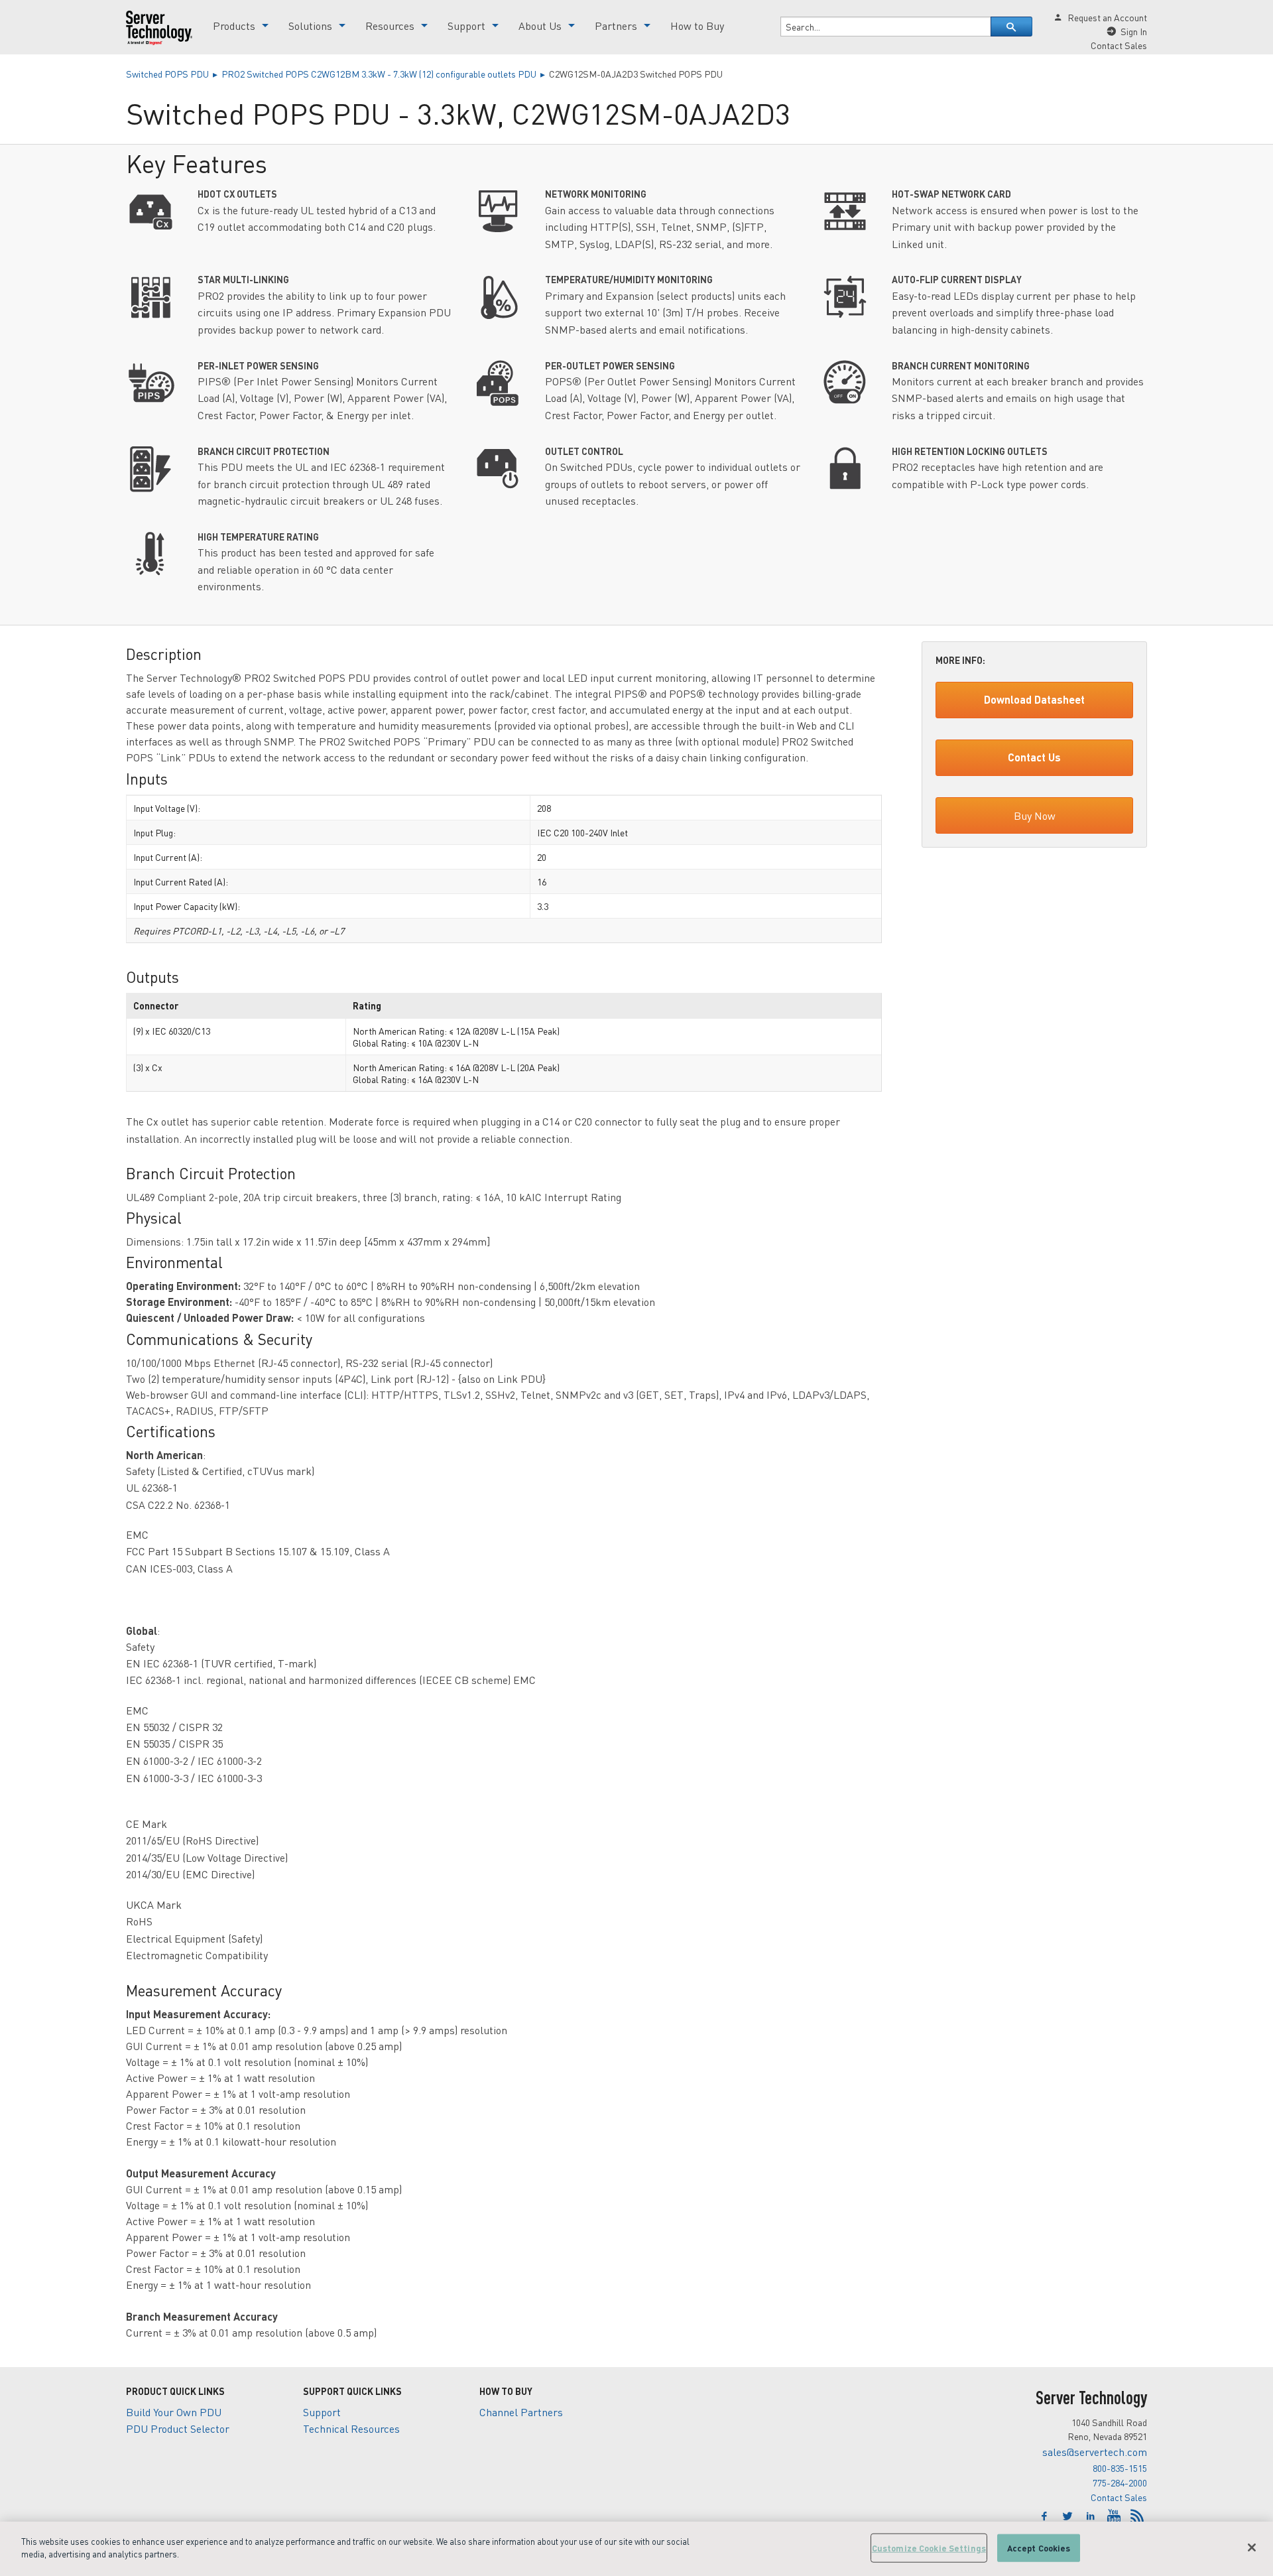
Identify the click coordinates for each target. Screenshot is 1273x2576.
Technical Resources (351, 2428)
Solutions (310, 26)
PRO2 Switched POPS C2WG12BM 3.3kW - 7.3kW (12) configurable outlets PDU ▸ (385, 74)
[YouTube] (1116, 2516)
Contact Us (1034, 757)
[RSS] (1137, 2516)
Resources (390, 26)
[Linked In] (1092, 2516)
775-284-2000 (1120, 2482)
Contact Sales (1119, 2497)
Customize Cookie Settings (929, 2548)
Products (234, 26)
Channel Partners (521, 2412)
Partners (616, 26)
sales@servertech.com (1095, 2452)
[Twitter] (1069, 2516)
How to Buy (697, 26)
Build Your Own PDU (174, 2412)
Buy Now (1035, 815)
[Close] (1252, 2547)
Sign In (1134, 31)
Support (466, 26)
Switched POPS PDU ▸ (174, 74)
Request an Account (1107, 17)
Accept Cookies (1039, 2548)
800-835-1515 (1120, 2468)
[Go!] (1011, 27)
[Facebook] (1046, 2516)
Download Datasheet (1034, 699)
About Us (540, 26)
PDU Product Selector (178, 2428)
